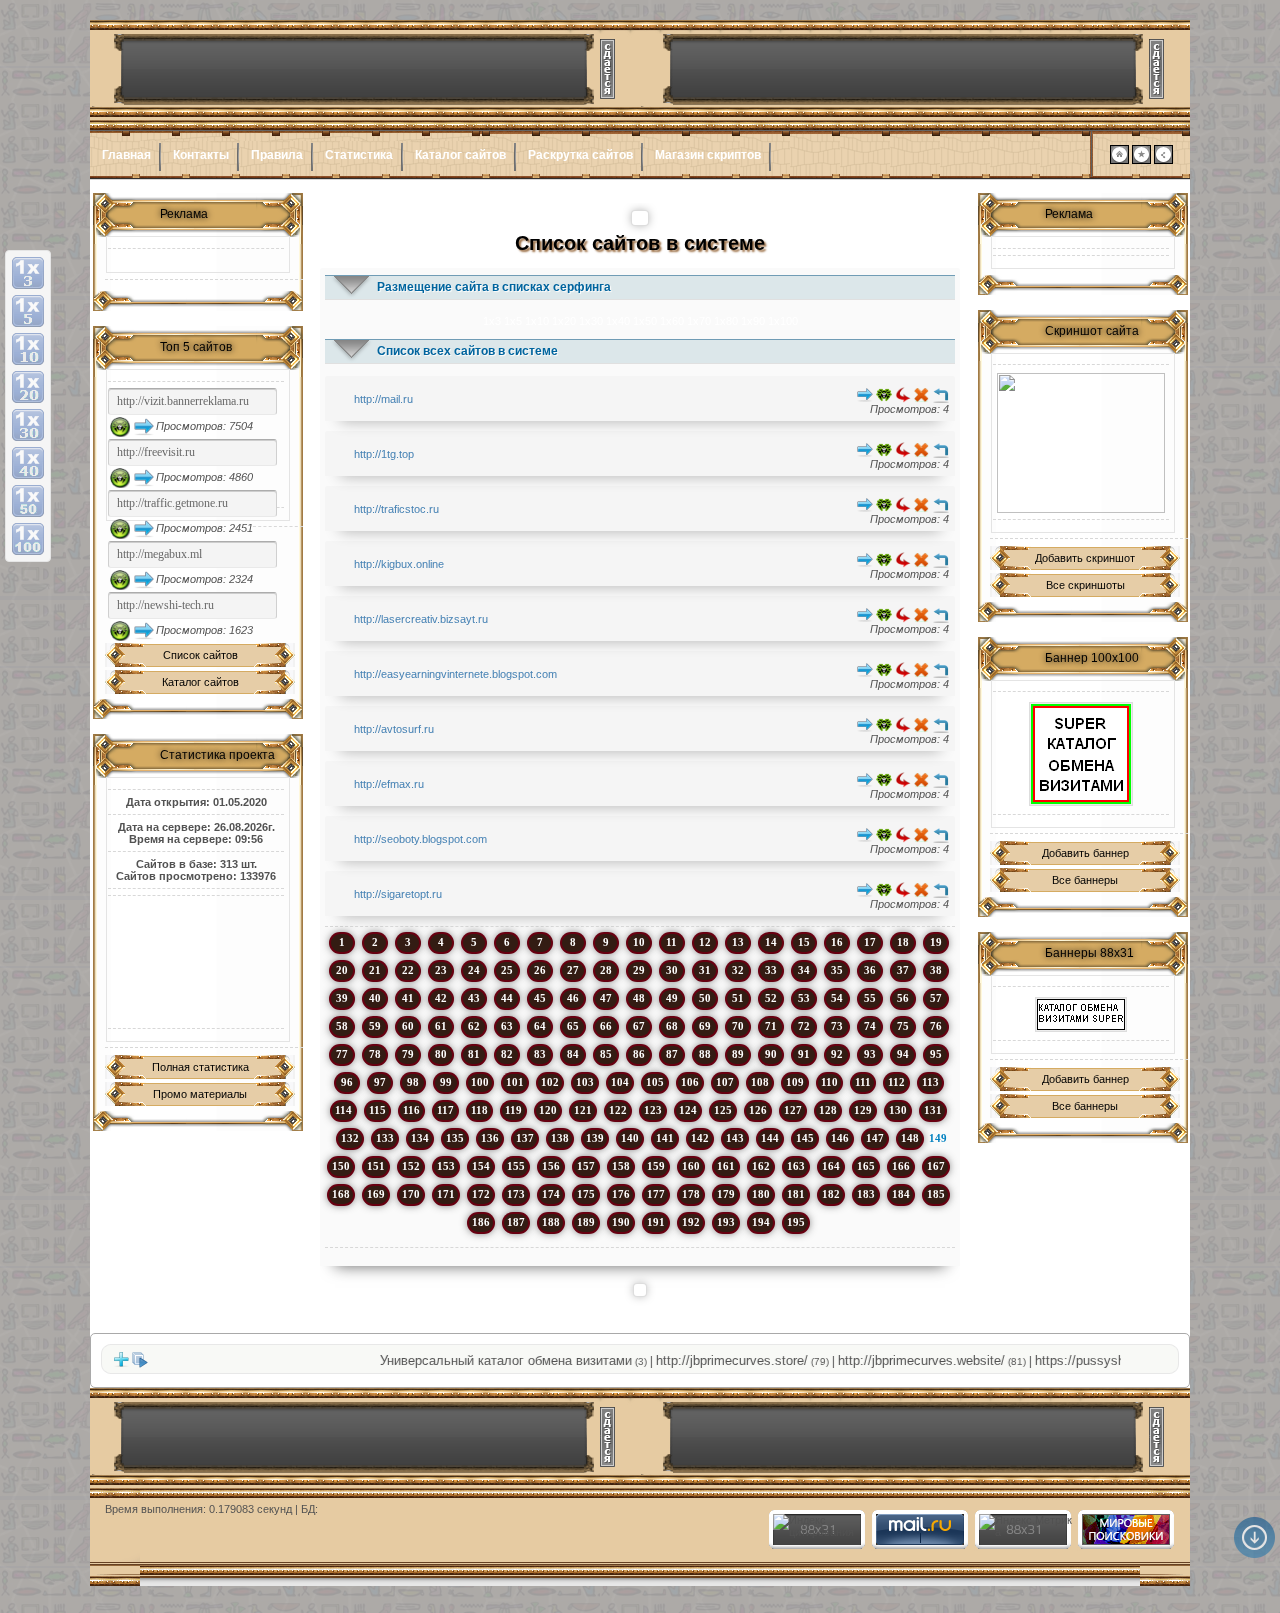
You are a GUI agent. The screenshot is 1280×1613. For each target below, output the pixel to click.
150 (341, 1166)
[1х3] (28, 273)
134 (420, 1138)
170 (411, 1194)
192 (691, 1222)
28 (606, 970)
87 (672, 1054)
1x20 (564, 321)
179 (726, 1194)
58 (342, 1026)
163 (796, 1166)
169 (376, 1194)
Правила (277, 155)
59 (375, 1026)
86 (639, 1054)
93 (870, 1054)
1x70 (699, 321)
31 (705, 970)
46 (573, 998)
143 (735, 1138)
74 (870, 1026)
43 (474, 998)
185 (936, 1194)
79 (408, 1054)
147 (875, 1138)
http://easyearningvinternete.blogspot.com (455, 674)
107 (725, 1082)
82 (507, 1054)
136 (490, 1138)
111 (863, 1082)
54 (837, 998)
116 (411, 1110)
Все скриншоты (1085, 585)
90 (771, 1054)
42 (441, 998)
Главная (126, 155)
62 (474, 1026)
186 (481, 1222)
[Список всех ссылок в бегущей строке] (140, 1364)
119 (513, 1110)
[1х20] (28, 387)
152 (411, 1166)
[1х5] (28, 311)
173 (516, 1194)
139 (595, 1138)
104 (620, 1082)
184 (901, 1194)
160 (691, 1166)
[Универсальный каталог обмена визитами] (1081, 443)
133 (385, 1138)
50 (705, 998)
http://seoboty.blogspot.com (420, 839)
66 (606, 1026)
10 (639, 942)
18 (903, 942)
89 (738, 1054)
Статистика (359, 155)
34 (804, 970)
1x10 (537, 321)
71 (771, 1026)
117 (445, 1110)
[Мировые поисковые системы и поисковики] (1125, 1541)
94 (903, 1054)
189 (586, 1222)
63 (507, 1026)
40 (375, 998)
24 (474, 970)
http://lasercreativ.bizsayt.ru (421, 619)
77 (342, 1054)
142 (700, 1138)
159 (656, 1166)
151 (376, 1166)
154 (481, 1166)
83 (540, 1054)
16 (837, 942)
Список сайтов (200, 655)
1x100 (783, 321)
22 (408, 970)
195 (796, 1222)
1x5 (513, 321)
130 (898, 1110)
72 (804, 1026)
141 (665, 1138)
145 (805, 1138)
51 (738, 998)
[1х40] (28, 463)
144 (770, 1138)
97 (380, 1082)
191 (656, 1222)
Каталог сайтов (460, 155)
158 (621, 1166)
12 (705, 942)
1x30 (591, 321)
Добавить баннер (1085, 853)
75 (903, 1026)
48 (639, 998)
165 (866, 1166)
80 (441, 1054)
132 (350, 1138)
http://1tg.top (384, 454)
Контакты (201, 155)
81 (474, 1054)
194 (761, 1222)
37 (903, 970)
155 (516, 1166)
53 (804, 998)
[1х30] (28, 425)
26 (540, 970)
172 (481, 1194)
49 (672, 998)
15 (804, 942)
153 (446, 1166)
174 (551, 1194)
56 (903, 998)
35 (837, 970)
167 (936, 1166)
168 (341, 1194)
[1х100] (28, 539)
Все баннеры (1085, 880)
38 (936, 970)
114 (343, 1110)
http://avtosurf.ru (394, 729)
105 (655, 1082)
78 (375, 1054)
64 (540, 1026)
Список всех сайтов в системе (467, 351)
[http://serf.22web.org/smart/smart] (1081, 754)
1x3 (492, 321)
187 (516, 1222)
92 (837, 1054)
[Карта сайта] (1163, 160)
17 (870, 942)
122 (618, 1110)
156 (551, 1166)
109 (795, 1082)
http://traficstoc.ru (396, 509)
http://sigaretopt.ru (398, 894)
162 (761, 1166)
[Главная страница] (1119, 160)
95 (936, 1054)
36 (870, 970)
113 (930, 1082)
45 (540, 998)
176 (621, 1194)
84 (573, 1054)
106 (690, 1082)
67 (639, 1026)
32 (738, 970)
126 (758, 1110)
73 (837, 1026)
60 (408, 1026)
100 (480, 1082)
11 (671, 942)
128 (828, 1110)
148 (910, 1138)
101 (515, 1082)
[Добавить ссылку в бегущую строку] (121, 1364)
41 (408, 998)
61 (441, 1026)
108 (760, 1082)
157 (586, 1166)
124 (688, 1110)
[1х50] (28, 501)
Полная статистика (200, 1067)
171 (446, 1194)
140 (630, 1138)
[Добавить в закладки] (1141, 160)
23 (441, 970)
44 (507, 998)
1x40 (618, 321)
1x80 (726, 321)
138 (560, 1138)
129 (863, 1110)
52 (771, 998)
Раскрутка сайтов (580, 155)
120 (548, 1110)
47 (606, 998)
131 (933, 1110)
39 (342, 998)
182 (831, 1194)
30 (672, 970)
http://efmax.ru (389, 784)
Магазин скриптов (708, 155)
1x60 (672, 321)
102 (550, 1082)
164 (831, 1166)
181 (796, 1194)
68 (672, 1026)
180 (761, 1194)
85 (606, 1054)
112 (896, 1082)
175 (586, 1194)
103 (585, 1082)
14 (771, 942)
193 (726, 1222)
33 (771, 970)
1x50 (645, 321)
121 (583, 1110)
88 (705, 1054)
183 (866, 1194)
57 (936, 998)
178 (691, 1194)
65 (573, 1026)
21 (375, 970)
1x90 (753, 321)
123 (653, 1110)
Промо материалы (200, 1094)
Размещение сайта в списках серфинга (494, 287)
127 (793, 1110)
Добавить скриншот (1085, 558)
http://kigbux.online (399, 564)
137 (525, 1138)
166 (901, 1166)
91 (804, 1054)
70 (738, 1026)
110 (829, 1082)
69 (705, 1026)
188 (551, 1222)
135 (455, 1138)
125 (723, 1110)
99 (446, 1082)
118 (479, 1110)
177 (656, 1194)
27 (573, 970)
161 (726, 1166)
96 (347, 1082)
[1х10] (28, 349)
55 (870, 998)
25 (507, 970)
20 (342, 970)
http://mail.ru (383, 399)
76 (936, 1026)
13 (738, 942)
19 (936, 942)
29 (639, 970)
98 (413, 1082)
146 (840, 1138)
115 (377, 1110)
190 (621, 1222)
